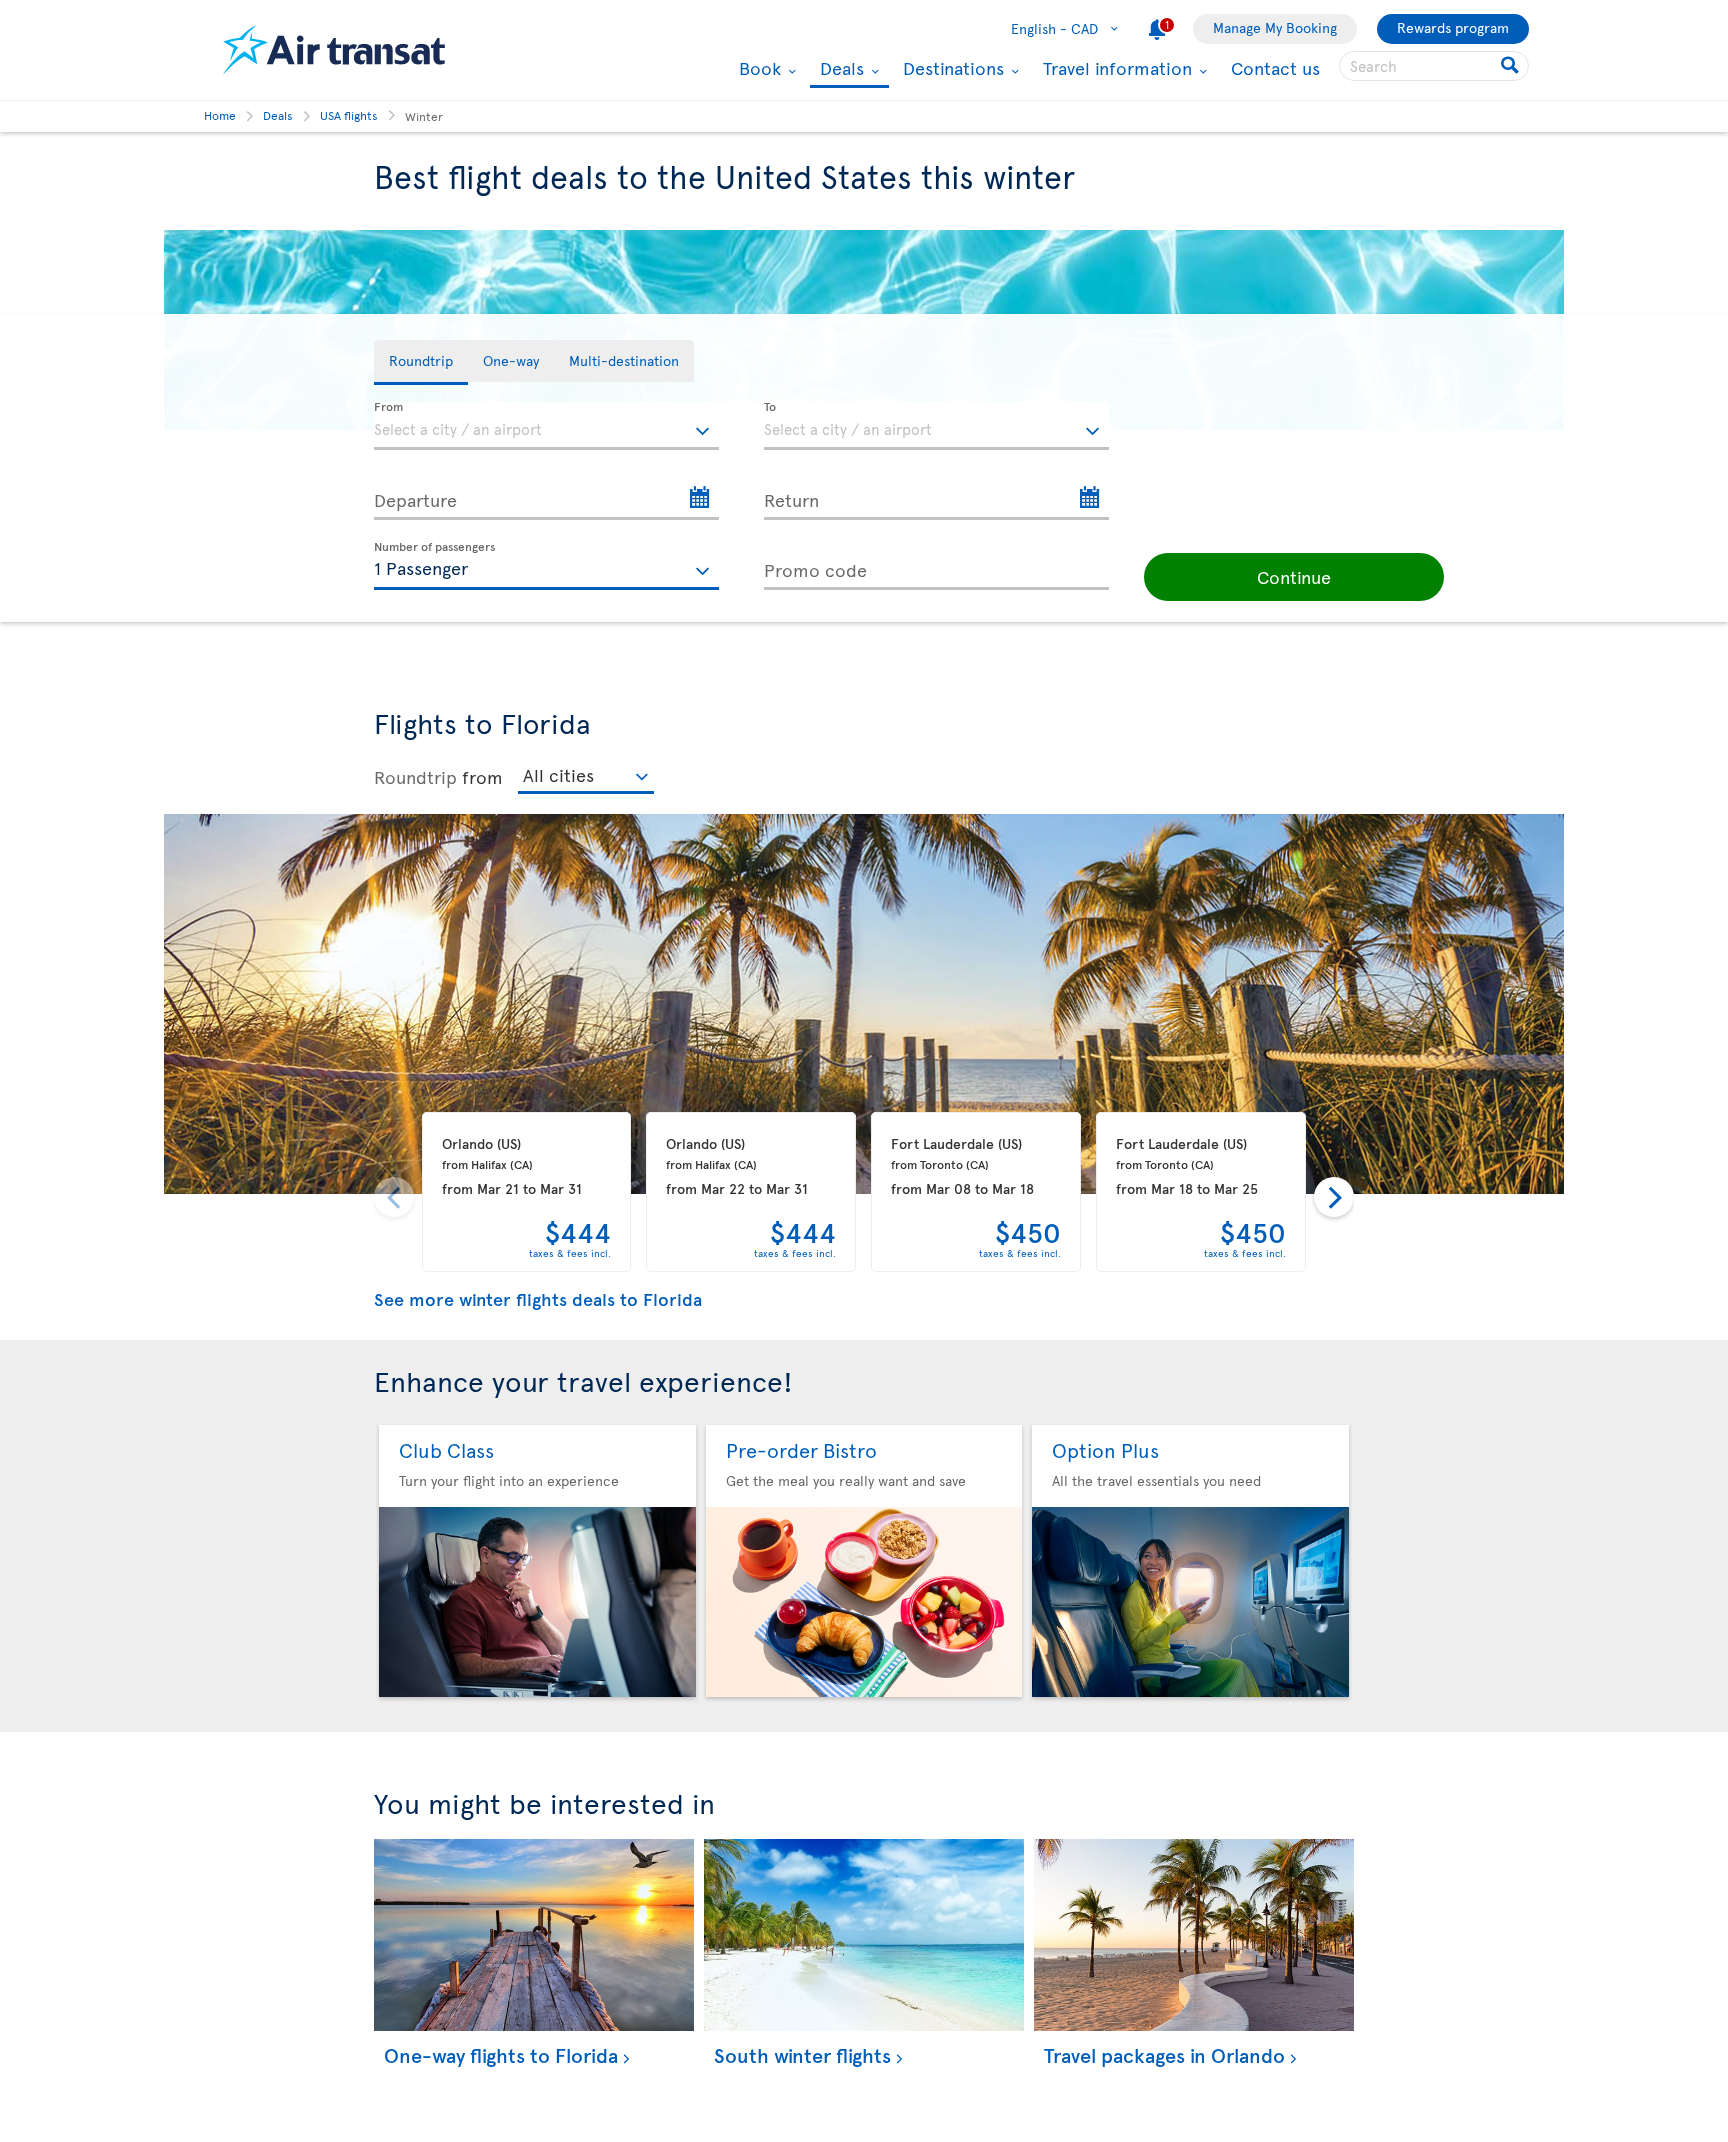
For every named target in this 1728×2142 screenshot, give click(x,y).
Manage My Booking (1275, 27)
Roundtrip (415, 776)
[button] (1294, 577)
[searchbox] (1434, 66)
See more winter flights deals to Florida (538, 1298)
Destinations (951, 68)
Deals (839, 69)
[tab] (421, 362)
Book (757, 68)
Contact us (1275, 67)
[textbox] (546, 426)
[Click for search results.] (1511, 66)
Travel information (1115, 68)
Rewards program (1453, 27)
